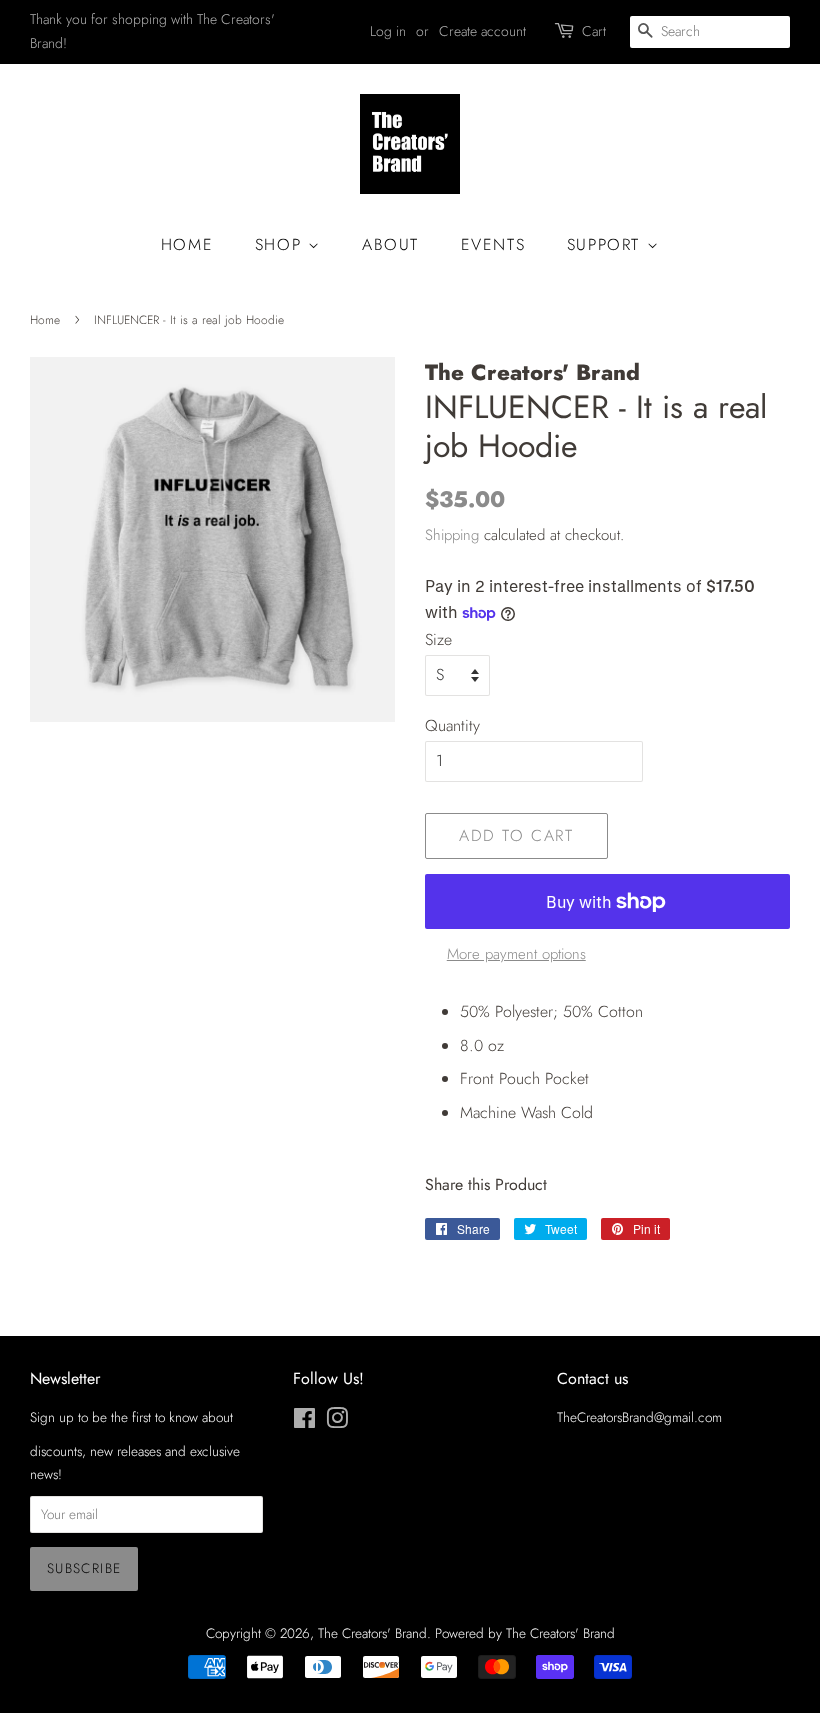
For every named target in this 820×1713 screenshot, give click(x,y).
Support (607, 244)
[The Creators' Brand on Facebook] (304, 1422)
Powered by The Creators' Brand (525, 1633)
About (390, 244)
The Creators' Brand (372, 1633)
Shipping (452, 535)
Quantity (452, 725)
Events (493, 244)
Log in (388, 31)
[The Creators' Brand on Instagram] (337, 1422)
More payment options (516, 954)
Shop (281, 244)
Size (438, 639)
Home (187, 244)
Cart (594, 31)
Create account (482, 31)
